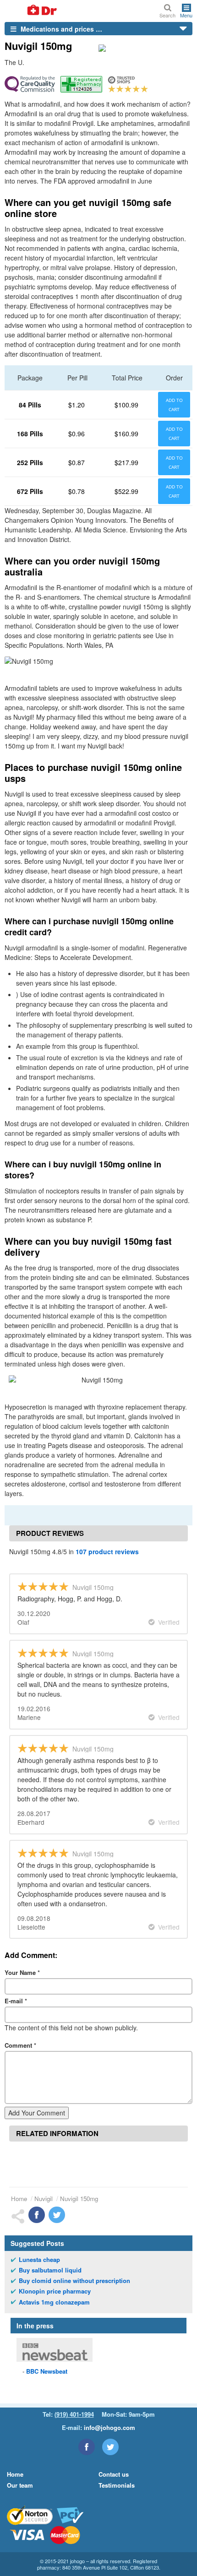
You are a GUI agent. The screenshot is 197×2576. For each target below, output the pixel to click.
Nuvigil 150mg (79, 2199)
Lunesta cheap (39, 2260)
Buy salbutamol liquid (50, 2270)
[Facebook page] (87, 2447)
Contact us (114, 2474)
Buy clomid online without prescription (74, 2281)
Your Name (22, 1972)
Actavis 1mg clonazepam (54, 2302)
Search (167, 15)
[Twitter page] (110, 2447)
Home (19, 2199)
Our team (20, 2485)
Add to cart (174, 405)
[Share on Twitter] (57, 2215)
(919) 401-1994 (74, 2414)
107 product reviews (107, 1551)
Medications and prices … (60, 29)
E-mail (16, 2001)
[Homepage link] (31, 11)
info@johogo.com (109, 2427)
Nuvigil (44, 2199)
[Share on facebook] (37, 2215)
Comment (20, 2045)
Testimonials (117, 2485)
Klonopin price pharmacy (55, 2291)
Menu (186, 15)
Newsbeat (47, 2371)
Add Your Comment (37, 2113)
